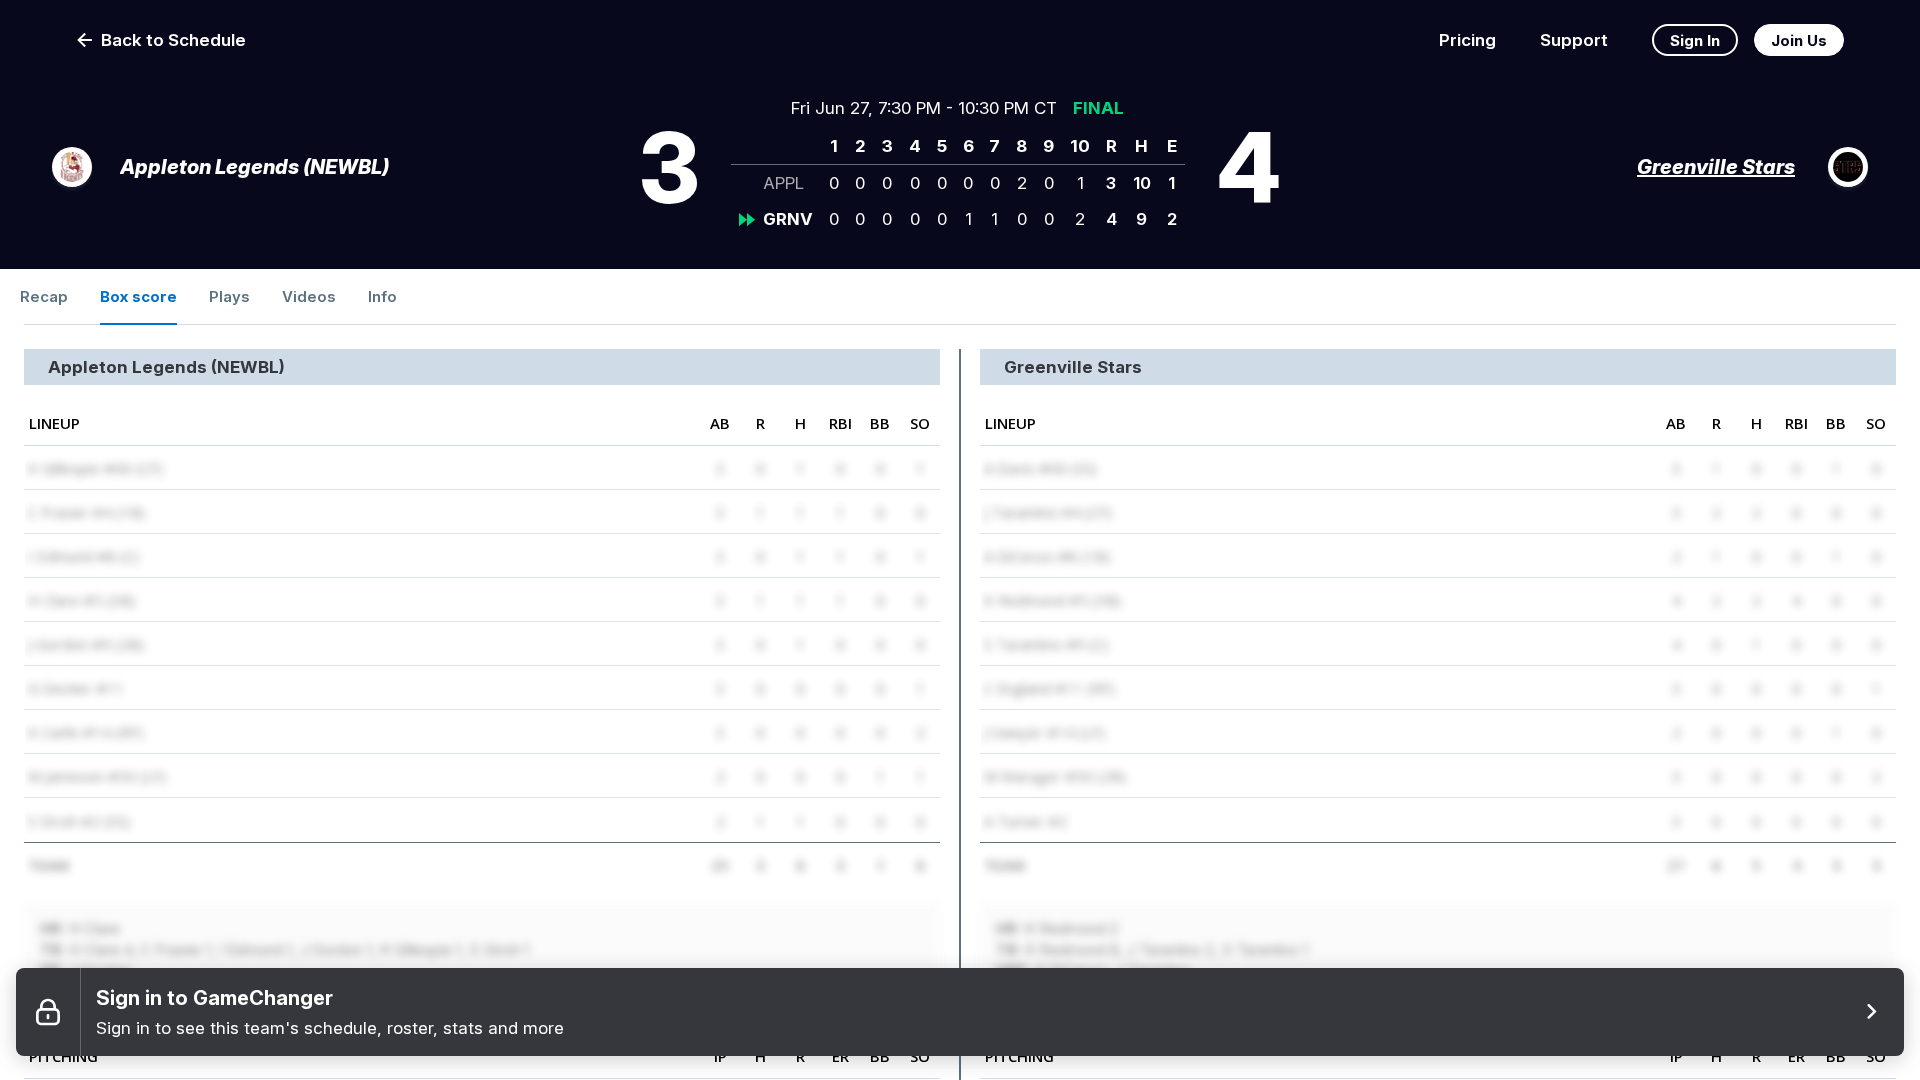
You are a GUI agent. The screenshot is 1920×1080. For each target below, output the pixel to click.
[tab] (44, 297)
